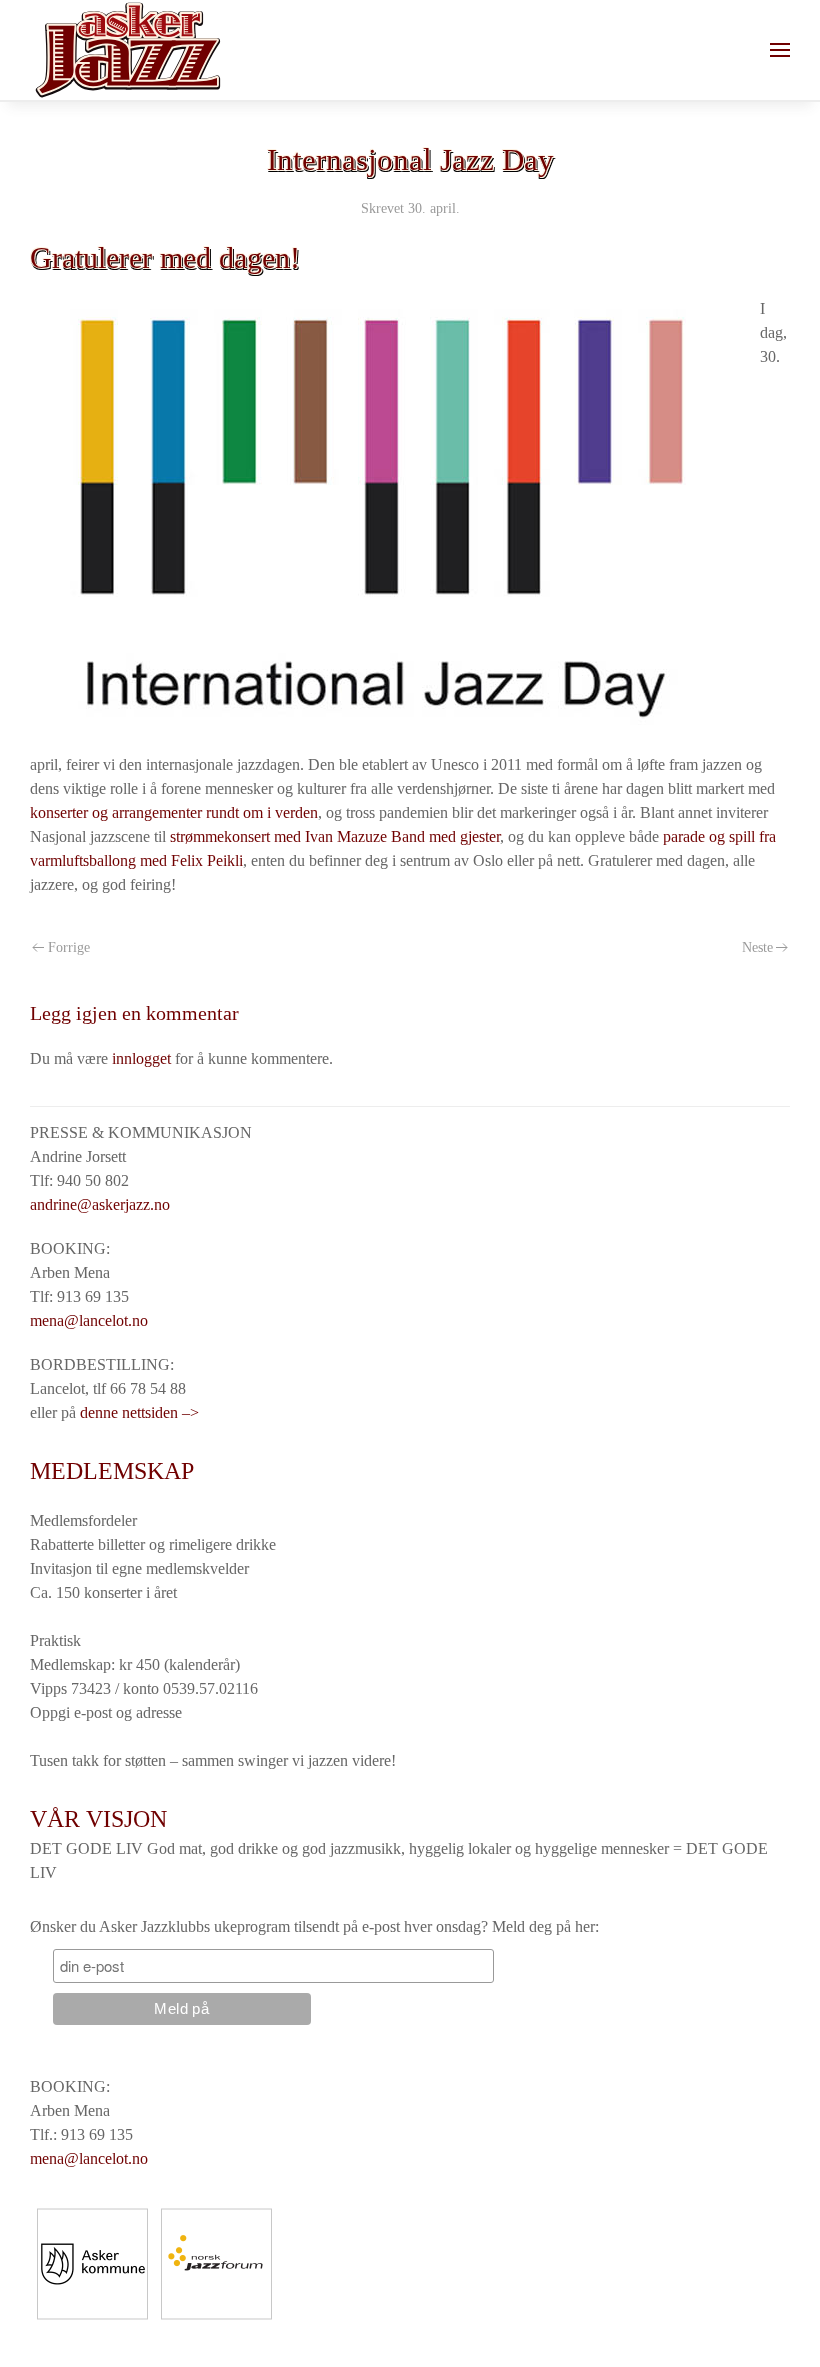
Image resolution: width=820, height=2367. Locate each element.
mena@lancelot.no (89, 1320)
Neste (757, 947)
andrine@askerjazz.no (100, 1204)
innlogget (141, 1058)
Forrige (69, 947)
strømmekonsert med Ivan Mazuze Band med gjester (335, 836)
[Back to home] (127, 50)
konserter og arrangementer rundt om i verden (174, 812)
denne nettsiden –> (139, 1412)
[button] (780, 50)
